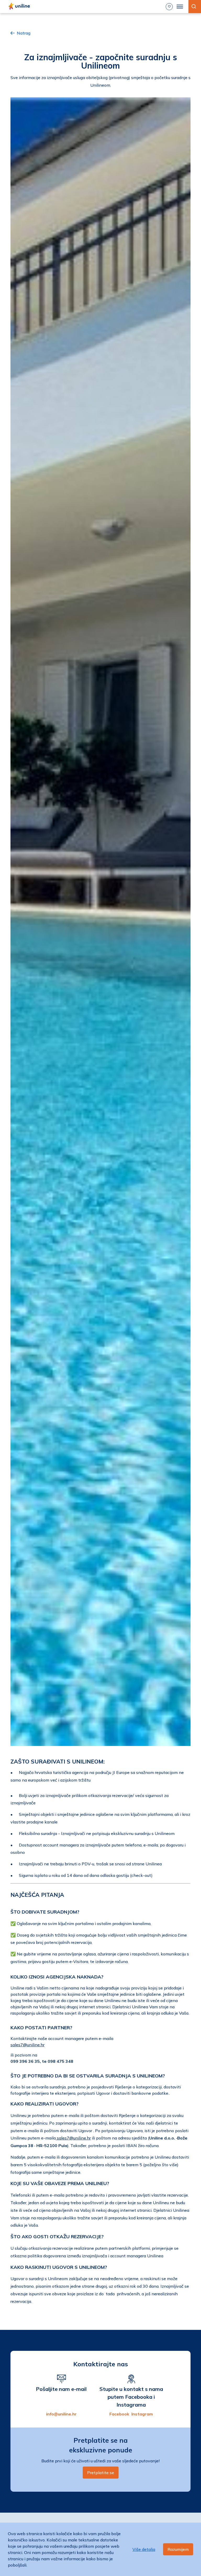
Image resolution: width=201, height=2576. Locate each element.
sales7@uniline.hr (27, 2045)
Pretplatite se (101, 2473)
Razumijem (178, 2549)
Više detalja (144, 2549)
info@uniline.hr (61, 2414)
